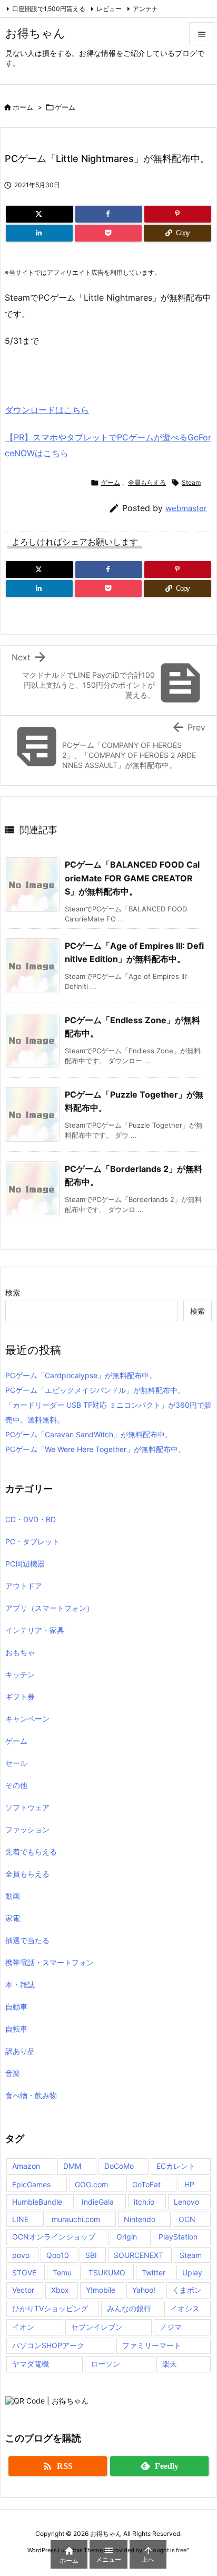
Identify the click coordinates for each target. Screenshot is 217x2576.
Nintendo (140, 2219)
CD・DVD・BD (31, 1519)
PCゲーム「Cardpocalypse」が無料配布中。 (81, 1375)
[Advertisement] (89, 373)
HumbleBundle (37, 2202)
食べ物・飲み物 (31, 2095)
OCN (187, 2219)
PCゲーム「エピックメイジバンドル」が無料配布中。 (95, 1390)
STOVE (24, 2272)
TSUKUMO (107, 2272)
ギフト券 (20, 1696)
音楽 (13, 2073)
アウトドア (24, 1586)
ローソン (105, 2364)
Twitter (154, 2272)
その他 (16, 1785)
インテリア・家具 (35, 1630)
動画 (13, 1896)
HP (189, 2184)
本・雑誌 (20, 1984)
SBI (91, 2255)
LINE (20, 2219)
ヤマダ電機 (31, 2364)
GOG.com (91, 2184)
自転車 (16, 2029)
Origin (127, 2237)
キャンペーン (27, 1719)
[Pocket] (108, 233)
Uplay (192, 2272)
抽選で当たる (27, 1940)
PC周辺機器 (25, 1564)
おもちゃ (20, 1652)
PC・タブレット (32, 1541)
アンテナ (145, 9)
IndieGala (98, 2202)
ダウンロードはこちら (47, 410)
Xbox (60, 2290)
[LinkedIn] (39, 233)
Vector (23, 2290)
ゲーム (65, 107)
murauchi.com (76, 2219)
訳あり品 (20, 2051)
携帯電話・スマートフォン (50, 1962)
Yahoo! (144, 2290)
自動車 (16, 2007)
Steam (191, 482)
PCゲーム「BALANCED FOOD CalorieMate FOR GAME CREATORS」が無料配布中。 (132, 878)
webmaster (186, 508)
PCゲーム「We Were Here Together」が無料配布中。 (95, 1449)
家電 (13, 1918)
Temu (62, 2272)
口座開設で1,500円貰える (49, 9)
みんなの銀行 (129, 2308)
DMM (72, 2166)
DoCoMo (119, 2166)
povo (21, 2255)
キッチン (20, 1674)
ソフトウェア (27, 1807)
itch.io (144, 2202)
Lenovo (186, 2202)
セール (16, 1763)
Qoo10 (58, 2255)
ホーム (23, 107)
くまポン (187, 2290)
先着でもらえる (31, 1852)
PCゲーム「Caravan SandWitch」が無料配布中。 (89, 1434)
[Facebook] (109, 214)
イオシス (185, 2308)
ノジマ (171, 2327)
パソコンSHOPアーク (48, 2345)
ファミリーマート (152, 2345)
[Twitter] (40, 214)
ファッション (27, 1829)
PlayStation (178, 2237)
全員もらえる (147, 482)
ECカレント (176, 2166)
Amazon (26, 2166)
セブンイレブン (97, 2327)
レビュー (109, 9)
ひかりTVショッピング (50, 2308)
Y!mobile (101, 2290)
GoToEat (146, 2184)
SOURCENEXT (139, 2255)
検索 (13, 1292)
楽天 (170, 2364)
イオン (23, 2327)
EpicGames (31, 2184)
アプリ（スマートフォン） (50, 1608)
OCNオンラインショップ (54, 2237)
